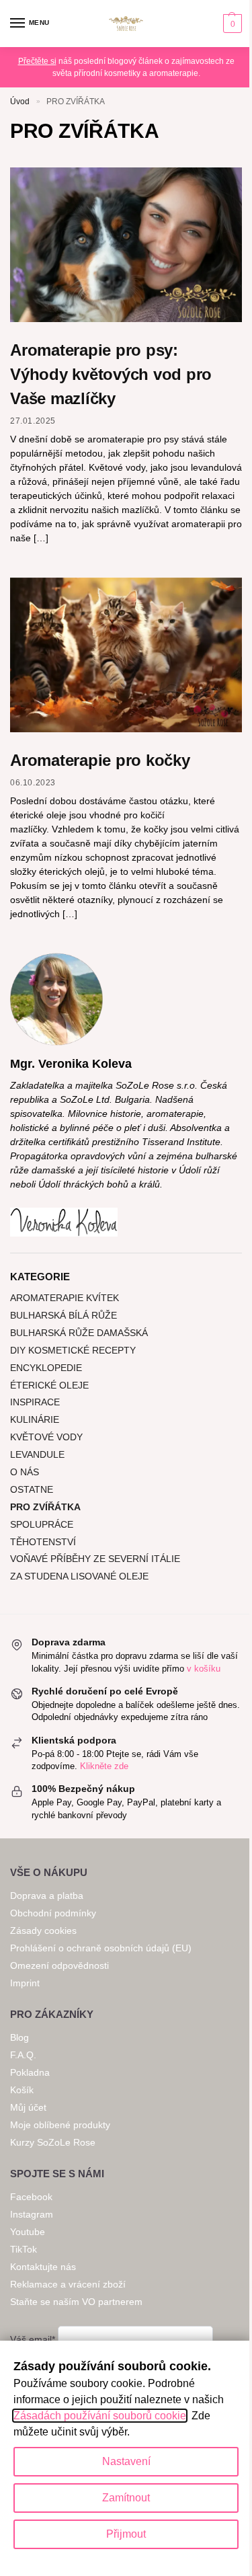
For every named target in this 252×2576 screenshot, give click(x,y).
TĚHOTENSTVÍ (43, 1542)
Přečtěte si (37, 61)
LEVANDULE (37, 1454)
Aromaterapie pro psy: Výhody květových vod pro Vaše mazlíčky (111, 374)
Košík (22, 2090)
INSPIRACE (35, 1402)
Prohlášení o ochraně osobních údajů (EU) (101, 1948)
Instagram (32, 2214)
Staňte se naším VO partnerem (76, 2302)
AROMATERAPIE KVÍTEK (65, 1298)
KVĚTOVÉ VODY (46, 1437)
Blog (19, 2037)
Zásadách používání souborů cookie (100, 2416)
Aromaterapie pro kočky (100, 760)
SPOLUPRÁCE (42, 1524)
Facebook (31, 2197)
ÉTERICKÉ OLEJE (49, 1385)
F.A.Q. (23, 2055)
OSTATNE (32, 1489)
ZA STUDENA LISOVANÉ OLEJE (79, 1576)
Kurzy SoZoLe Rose (53, 2142)
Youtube (28, 2232)
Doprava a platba (48, 1896)
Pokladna (30, 2072)
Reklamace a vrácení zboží (68, 2284)
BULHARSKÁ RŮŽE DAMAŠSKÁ (79, 1333)
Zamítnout (126, 2498)
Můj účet (28, 2107)
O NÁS (25, 1472)
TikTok (24, 2249)
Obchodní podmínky (53, 1913)
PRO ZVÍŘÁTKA (45, 1507)
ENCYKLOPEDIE (46, 1368)
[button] (231, 24)
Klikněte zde (104, 1766)
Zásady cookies (43, 1930)
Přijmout (126, 2534)
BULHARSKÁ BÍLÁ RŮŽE (64, 1315)
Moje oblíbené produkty (60, 2125)
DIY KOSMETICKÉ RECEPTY (73, 1350)
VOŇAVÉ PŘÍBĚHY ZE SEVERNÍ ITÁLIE (95, 1559)
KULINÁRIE (35, 1419)
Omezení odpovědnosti (59, 1965)
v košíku (204, 1669)
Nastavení (126, 2461)
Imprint (25, 1983)
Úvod (20, 102)
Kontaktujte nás (43, 2267)
